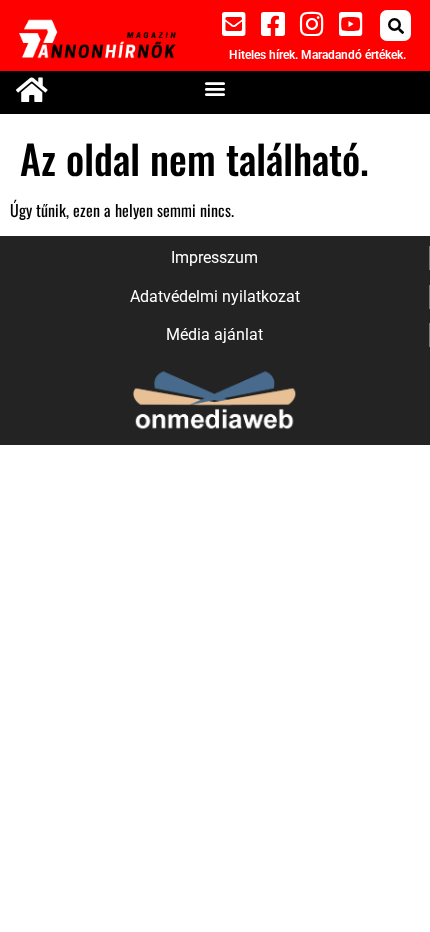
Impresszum (214, 257)
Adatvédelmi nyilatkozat (215, 296)
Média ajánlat (214, 334)
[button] (395, 25)
